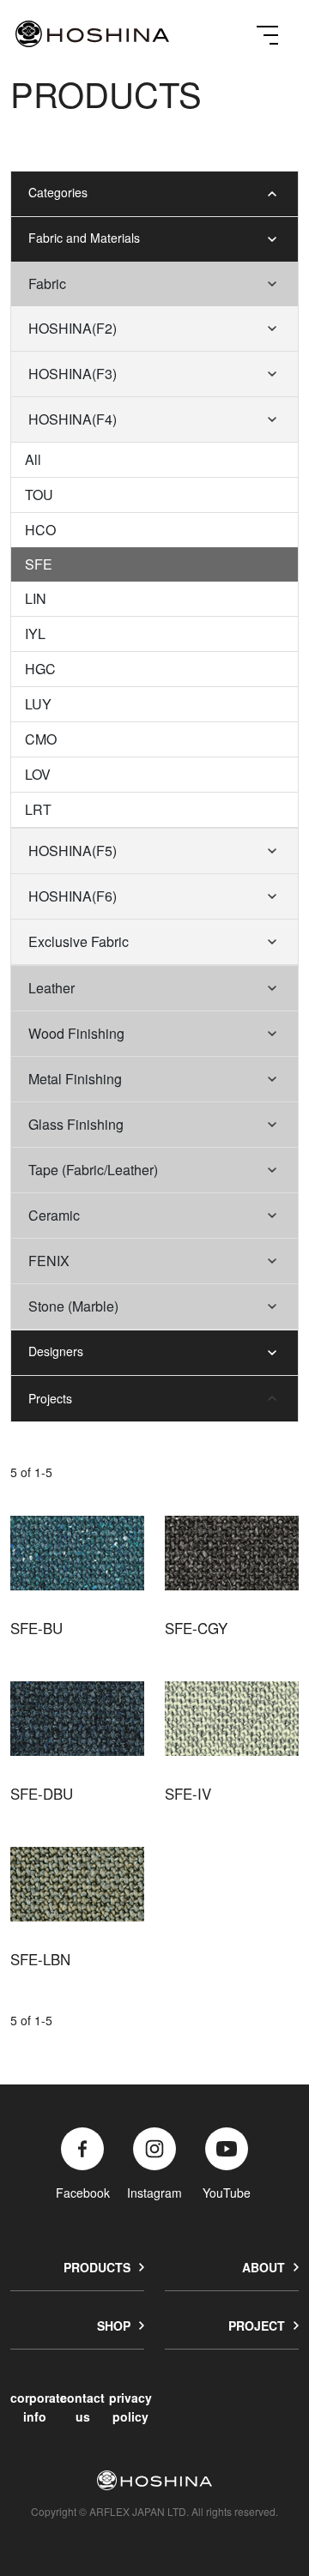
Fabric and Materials (84, 238)
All (33, 459)
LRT (38, 809)
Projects (50, 1398)
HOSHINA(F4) (73, 419)
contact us (82, 2407)
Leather (51, 988)
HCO (40, 530)
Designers (56, 1351)
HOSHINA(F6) (73, 896)
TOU (39, 495)
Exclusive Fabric (79, 941)
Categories (58, 192)
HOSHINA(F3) (73, 374)
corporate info (39, 2407)
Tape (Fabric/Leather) (93, 1170)
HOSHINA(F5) (73, 851)
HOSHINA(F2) (73, 328)
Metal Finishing (75, 1079)
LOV (38, 774)
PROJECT (257, 2326)
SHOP (114, 2326)
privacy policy (130, 2407)
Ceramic (54, 1215)
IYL (35, 633)
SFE (39, 564)
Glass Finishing (76, 1124)
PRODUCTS (97, 2267)
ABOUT (264, 2267)
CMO (41, 739)
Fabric (47, 284)
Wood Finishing (76, 1033)
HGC (40, 669)
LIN (36, 598)
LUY (38, 704)
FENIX (49, 1261)
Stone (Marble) (73, 1306)
